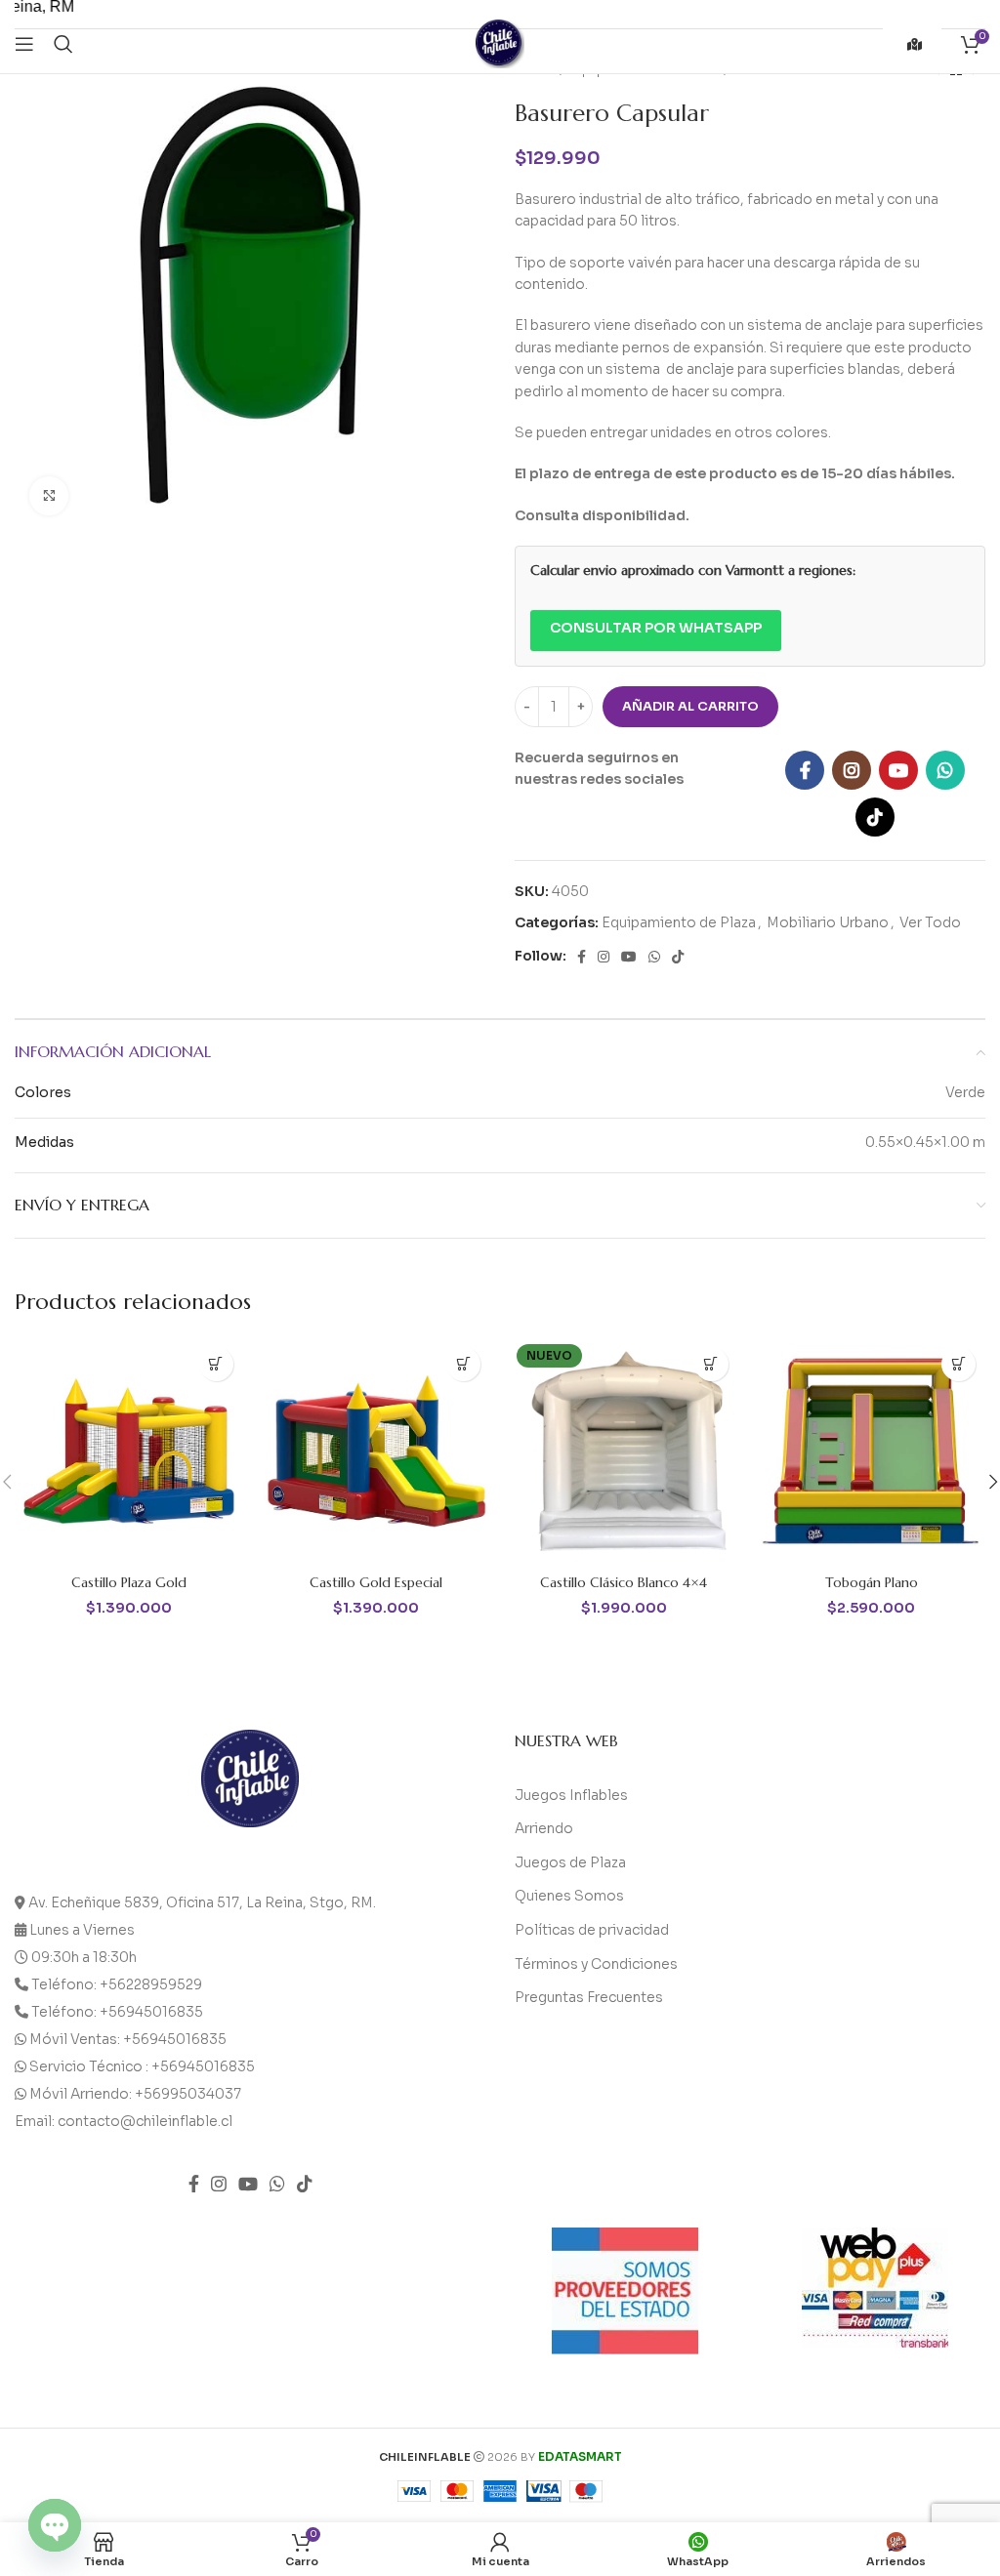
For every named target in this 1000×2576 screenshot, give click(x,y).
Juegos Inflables (571, 1795)
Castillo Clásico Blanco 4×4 (624, 1582)
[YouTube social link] (898, 770)
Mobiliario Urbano (828, 922)
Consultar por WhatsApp (656, 628)
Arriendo (544, 1828)
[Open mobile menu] (24, 44)
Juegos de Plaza (570, 1862)
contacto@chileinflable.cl (145, 2121)
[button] (216, 1364)
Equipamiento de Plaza (679, 922)
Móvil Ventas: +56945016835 (128, 2039)
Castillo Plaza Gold (129, 1582)
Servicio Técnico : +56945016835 (142, 2066)
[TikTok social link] (875, 817)
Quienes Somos (569, 1896)
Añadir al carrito (690, 706)
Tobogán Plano (872, 1582)
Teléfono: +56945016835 (117, 2012)
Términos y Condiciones (596, 1964)
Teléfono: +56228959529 (117, 1984)
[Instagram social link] (852, 770)
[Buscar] (63, 44)
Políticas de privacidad (592, 1930)
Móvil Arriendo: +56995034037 (135, 2094)
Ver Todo (930, 922)
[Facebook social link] (805, 770)
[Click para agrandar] (49, 496)
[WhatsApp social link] (945, 770)
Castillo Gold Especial (376, 1582)
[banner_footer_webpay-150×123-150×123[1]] (875, 2288)
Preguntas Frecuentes (589, 1997)
